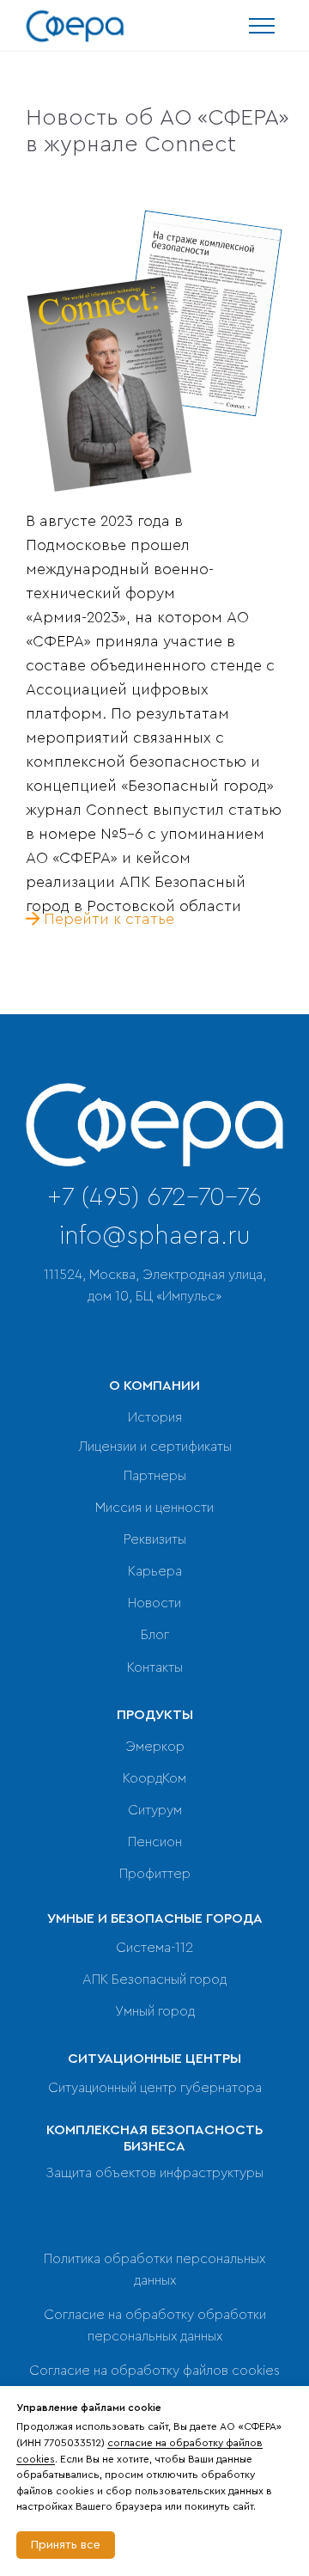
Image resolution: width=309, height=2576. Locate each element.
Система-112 (154, 1948)
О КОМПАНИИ (154, 1386)
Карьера (155, 1571)
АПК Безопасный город (154, 1979)
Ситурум (155, 1810)
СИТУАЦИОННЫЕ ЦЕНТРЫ (154, 2059)
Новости (154, 1603)
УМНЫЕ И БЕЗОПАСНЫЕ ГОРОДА (155, 1918)
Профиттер (155, 1874)
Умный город (155, 2011)
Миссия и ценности (154, 1508)
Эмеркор (155, 1747)
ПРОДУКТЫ (155, 1715)
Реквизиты (155, 1539)
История (155, 1417)
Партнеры (155, 1476)
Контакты (155, 1667)
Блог (155, 1635)
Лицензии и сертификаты (155, 1447)
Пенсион (155, 1842)
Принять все (66, 2545)
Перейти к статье (109, 919)
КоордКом (154, 1778)
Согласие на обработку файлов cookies (154, 2371)
